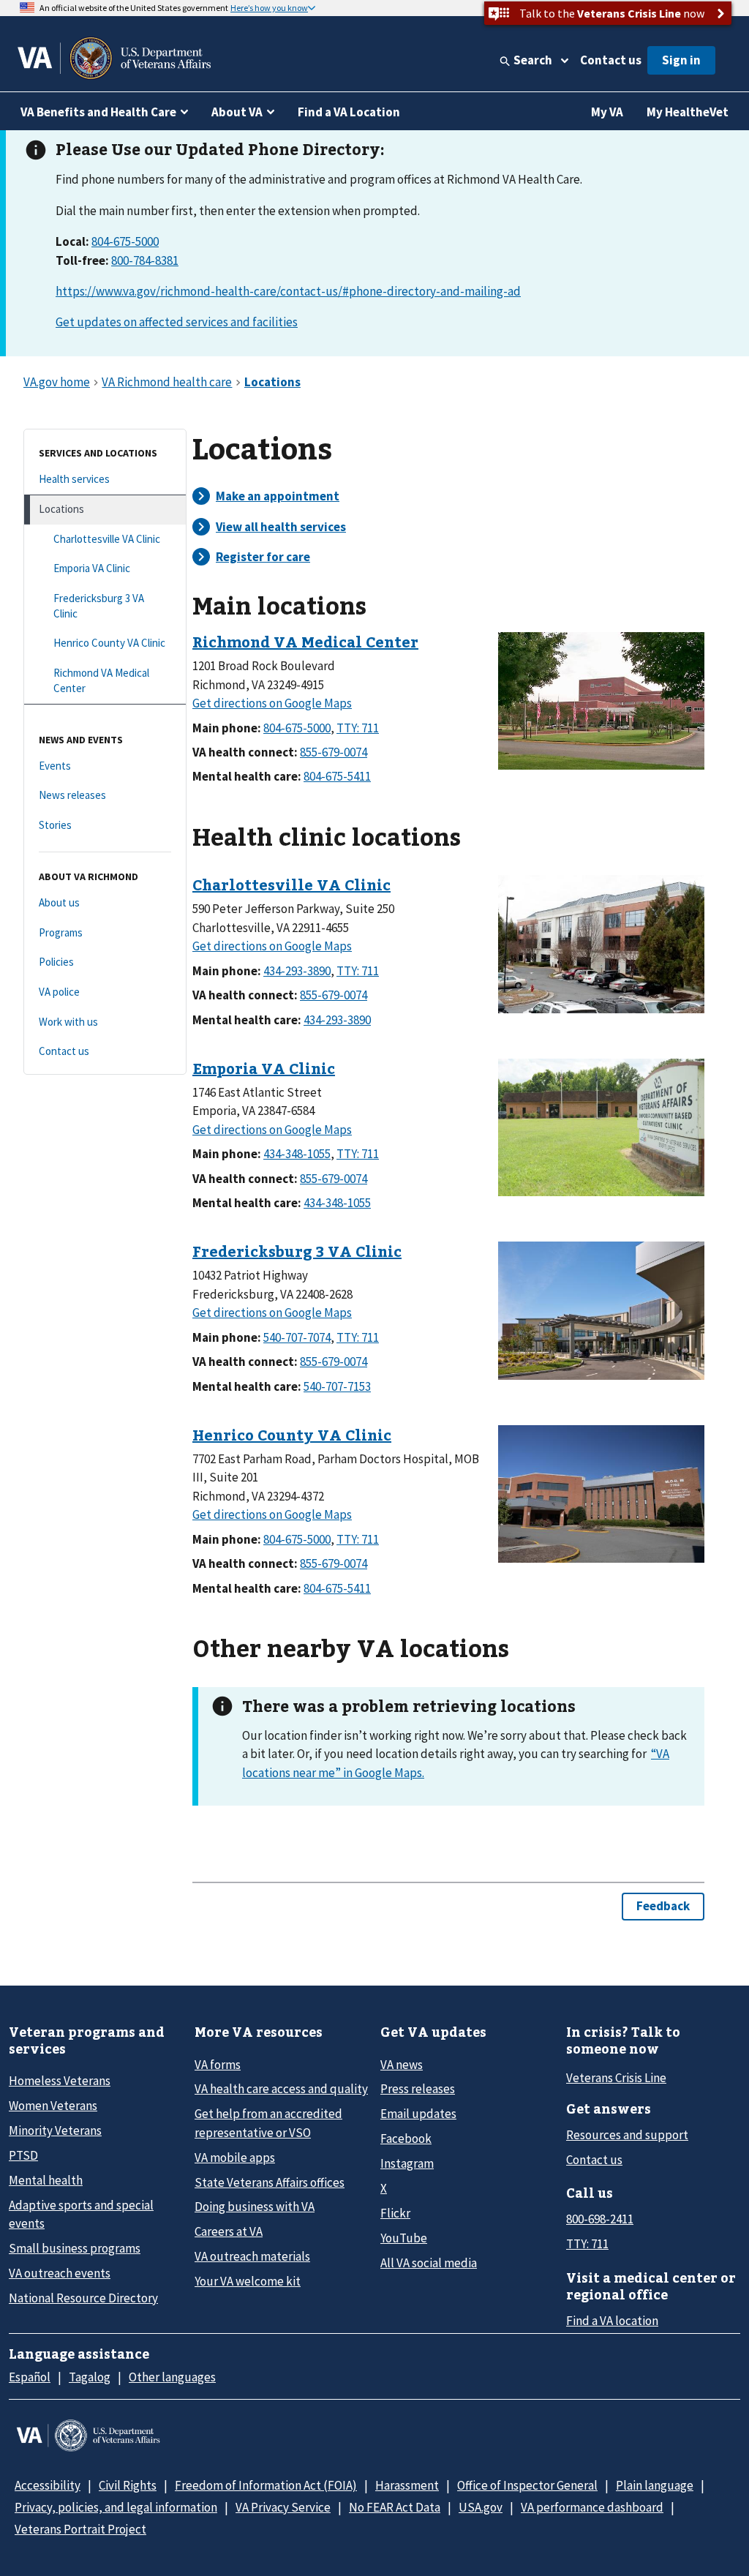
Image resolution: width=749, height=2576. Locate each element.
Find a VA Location (349, 112)
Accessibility (48, 2485)
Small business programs (75, 2248)
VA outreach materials (252, 2256)
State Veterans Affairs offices (270, 2182)
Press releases (418, 2089)
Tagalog (90, 2377)
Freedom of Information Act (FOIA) (266, 2485)
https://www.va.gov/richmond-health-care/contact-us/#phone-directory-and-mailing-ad (288, 291)
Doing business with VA (255, 2207)
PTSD (23, 2155)
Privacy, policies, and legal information (116, 2507)
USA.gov (481, 2507)
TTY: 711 (587, 2244)
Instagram (407, 2163)
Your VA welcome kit (248, 2281)
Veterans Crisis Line (616, 2078)
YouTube (404, 2238)
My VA (607, 112)
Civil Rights (128, 2485)
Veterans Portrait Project (80, 2529)
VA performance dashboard (592, 2507)
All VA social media (429, 2263)
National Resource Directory (83, 2298)
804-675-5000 (125, 241)
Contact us (611, 60)
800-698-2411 (600, 2219)
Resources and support (627, 2135)
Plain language (655, 2485)
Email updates (418, 2114)
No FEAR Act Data (395, 2507)
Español (30, 2377)
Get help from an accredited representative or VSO (268, 2123)
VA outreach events (60, 2273)
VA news (402, 2065)
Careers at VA (229, 2231)
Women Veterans (53, 2106)
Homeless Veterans (60, 2081)
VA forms (218, 2065)
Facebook (406, 2138)
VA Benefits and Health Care (98, 112)
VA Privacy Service (283, 2507)
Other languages (172, 2377)
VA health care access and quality (281, 2089)
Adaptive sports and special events (81, 2214)
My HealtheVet (688, 112)
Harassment (407, 2485)
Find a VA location (612, 2321)
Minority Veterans (55, 2130)
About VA (237, 112)
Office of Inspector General (527, 2485)
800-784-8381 (145, 260)
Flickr (395, 2213)
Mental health (46, 2180)
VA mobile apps (235, 2158)
